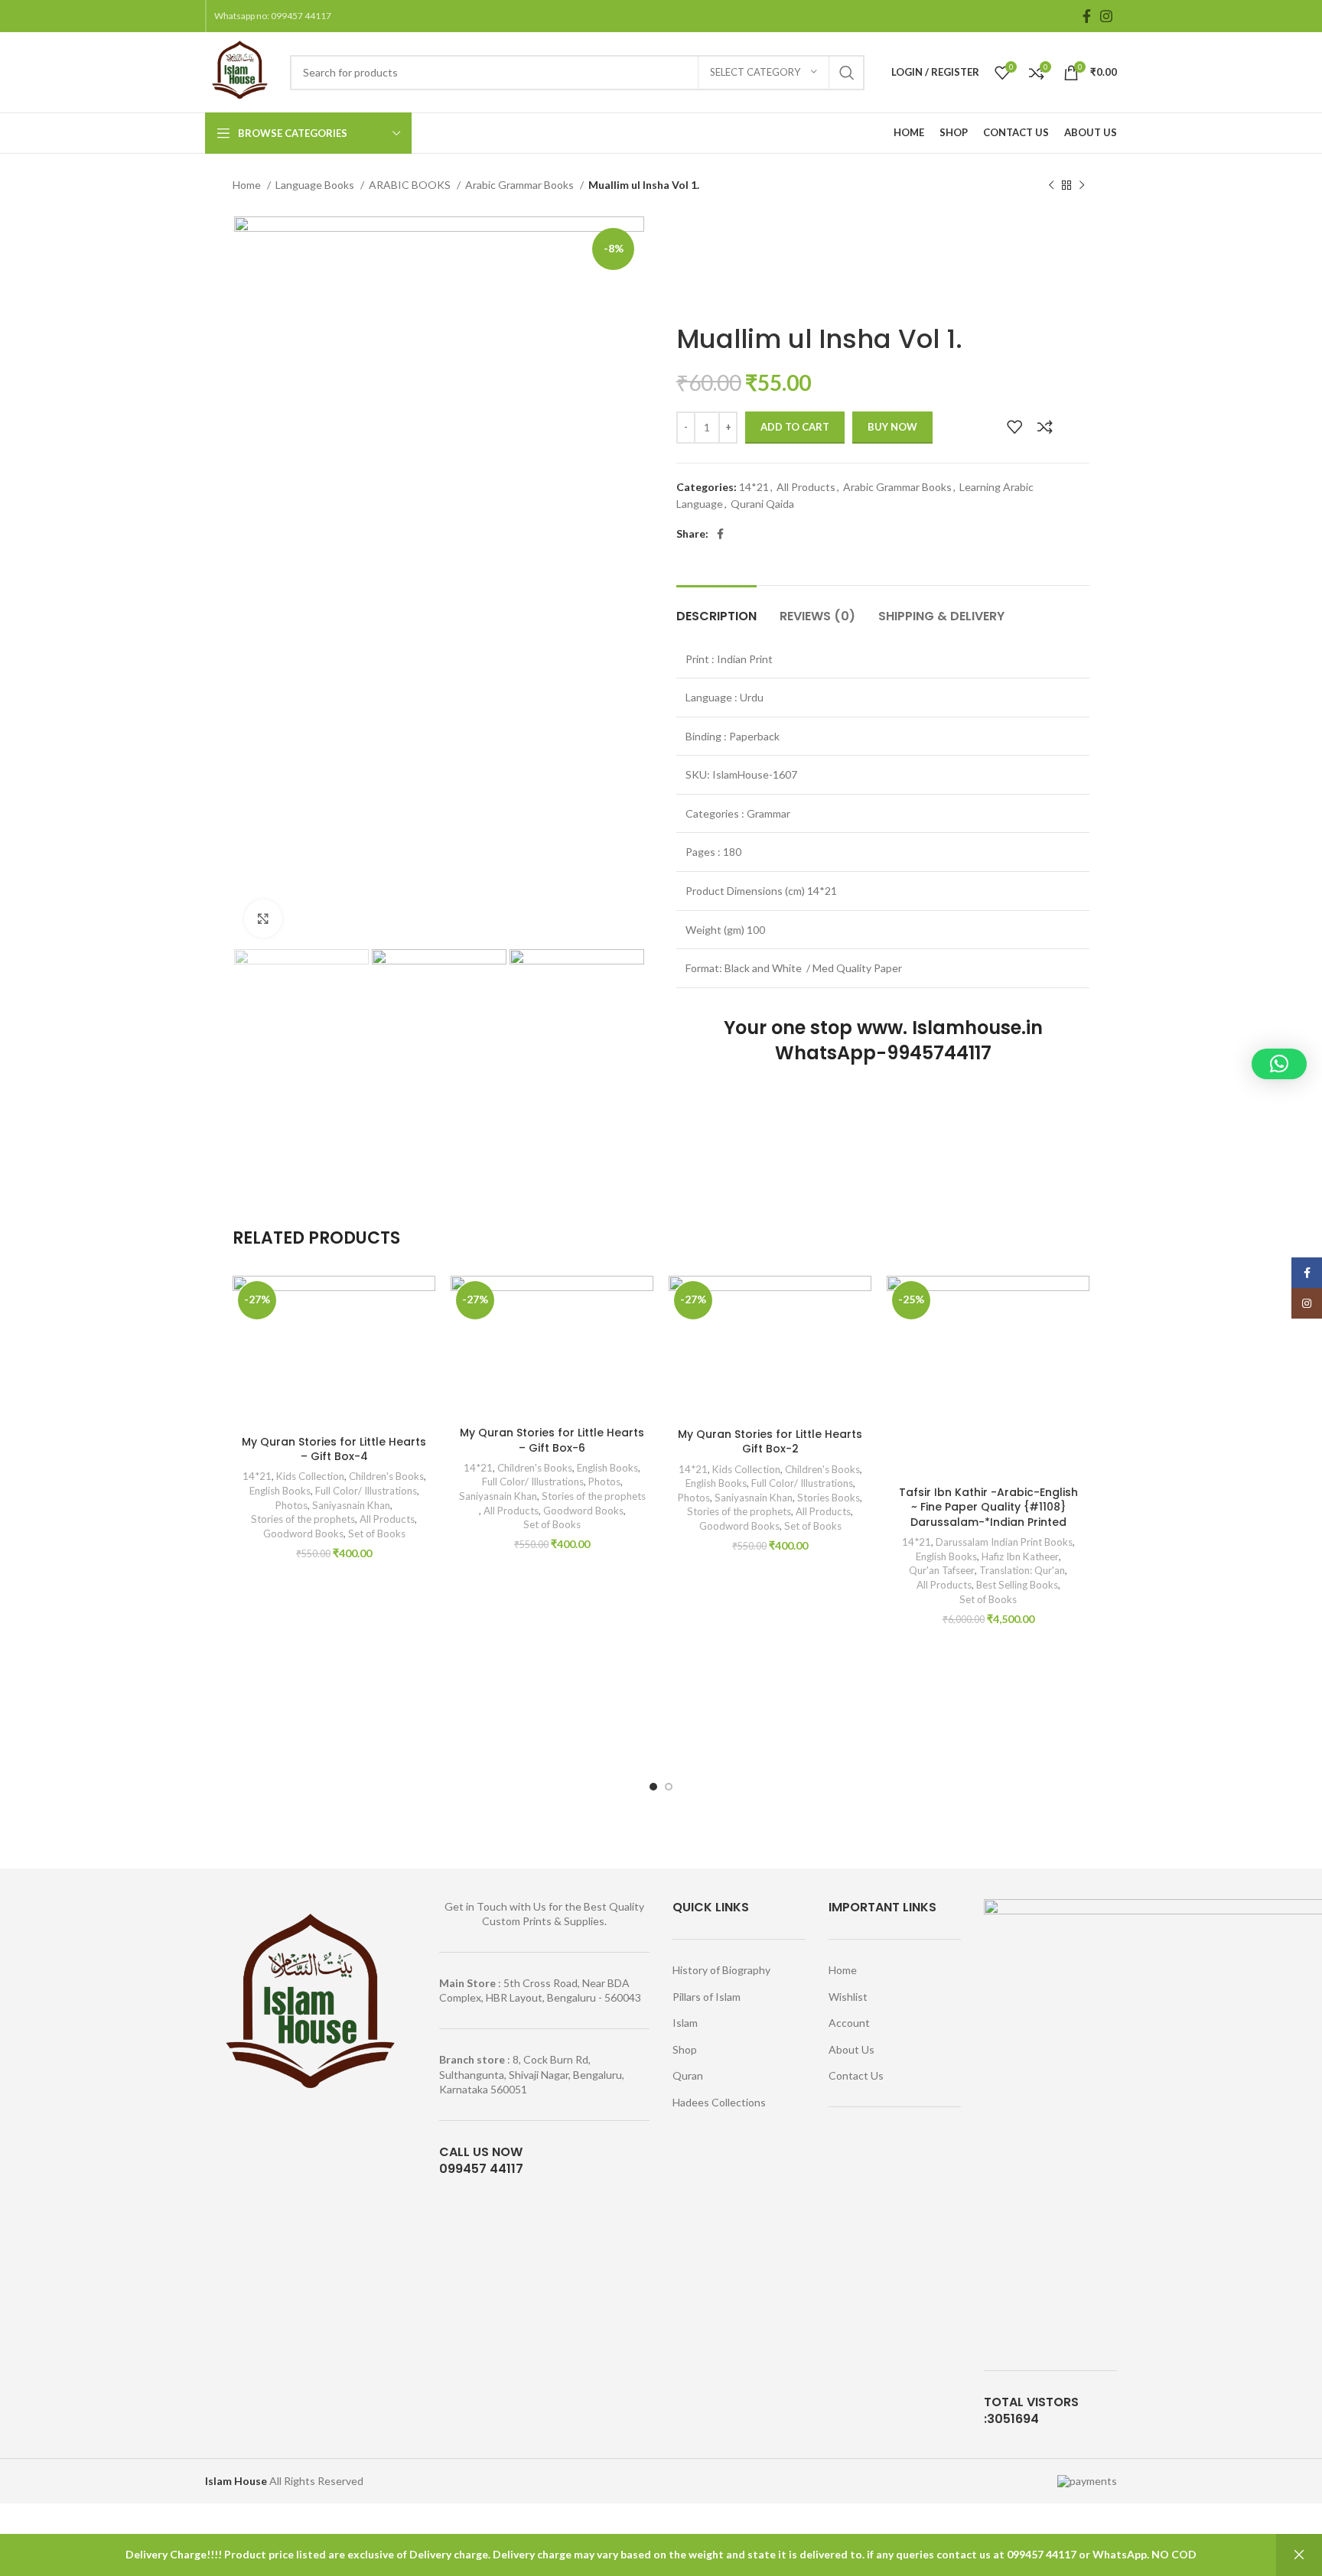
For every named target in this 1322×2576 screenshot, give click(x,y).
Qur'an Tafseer (942, 1570)
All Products (806, 487)
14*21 (754, 487)
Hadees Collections (719, 2102)
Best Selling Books (1017, 1585)
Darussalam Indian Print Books (1004, 1542)
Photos (291, 1505)
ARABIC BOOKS (411, 185)
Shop (685, 2049)
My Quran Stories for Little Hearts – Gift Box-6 (552, 1440)
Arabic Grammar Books (521, 185)
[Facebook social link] (1087, 16)
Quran (688, 2075)
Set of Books (377, 1534)
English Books (280, 1491)
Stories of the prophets (303, 1519)
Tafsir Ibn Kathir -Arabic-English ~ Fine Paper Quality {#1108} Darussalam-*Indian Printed (988, 1507)
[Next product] (1082, 186)
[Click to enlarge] (263, 919)
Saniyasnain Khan (351, 1505)
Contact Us (856, 2075)
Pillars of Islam (707, 1997)
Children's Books (386, 1476)
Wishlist (848, 1997)
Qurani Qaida (762, 504)
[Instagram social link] (1106, 16)
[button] (1279, 1064)
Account (849, 2023)
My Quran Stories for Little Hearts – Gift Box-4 (334, 1449)
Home (248, 185)
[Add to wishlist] (1014, 427)
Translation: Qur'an (1022, 1570)
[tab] (716, 608)
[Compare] (1045, 427)
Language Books (316, 185)
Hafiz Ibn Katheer (1020, 1556)
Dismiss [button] (1299, 2555)
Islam (685, 2023)
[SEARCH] (847, 73)
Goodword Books (303, 1534)
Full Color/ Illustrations (366, 1491)
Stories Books (829, 1498)
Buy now (892, 427)
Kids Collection (310, 1476)
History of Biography (721, 1970)
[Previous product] (1051, 186)
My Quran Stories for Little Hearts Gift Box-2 (770, 1442)
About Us (851, 2049)
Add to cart (795, 427)
